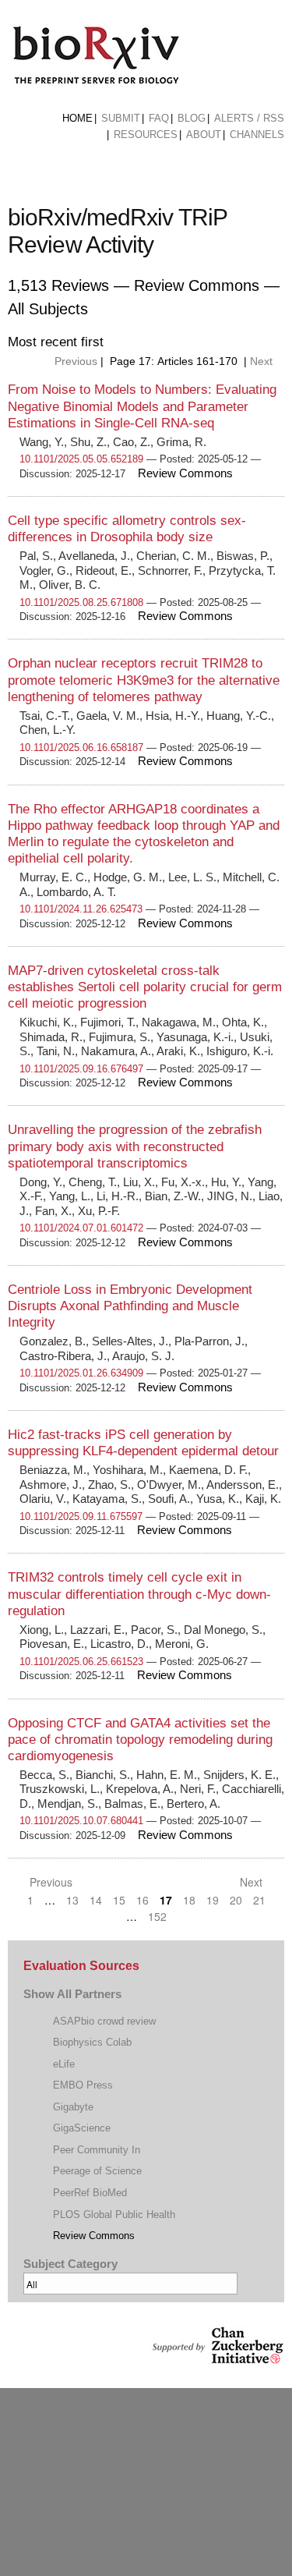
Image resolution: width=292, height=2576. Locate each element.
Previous (74, 361)
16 (142, 1900)
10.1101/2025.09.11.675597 (81, 1517)
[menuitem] (77, 119)
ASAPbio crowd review (104, 2021)
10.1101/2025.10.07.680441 (81, 1821)
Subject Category (70, 2264)
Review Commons (94, 2236)
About (204, 135)
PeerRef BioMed (90, 2193)
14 (96, 1900)
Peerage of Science (97, 2171)
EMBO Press (83, 2085)
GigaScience (82, 2128)
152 (157, 1916)
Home (77, 118)
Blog (192, 118)
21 (259, 1900)
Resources (146, 135)
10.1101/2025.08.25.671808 (81, 602)
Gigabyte (73, 2107)
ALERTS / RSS (249, 118)
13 (72, 1900)
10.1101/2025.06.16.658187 (81, 748)
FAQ (159, 118)
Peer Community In (97, 2150)
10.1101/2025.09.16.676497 (81, 1069)
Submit (121, 118)
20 (236, 1900)
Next (263, 361)
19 (213, 1900)
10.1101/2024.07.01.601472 (81, 1228)
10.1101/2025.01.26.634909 (81, 1373)
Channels (257, 135)
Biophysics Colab (92, 2042)
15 (119, 1900)
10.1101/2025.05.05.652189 (81, 459)
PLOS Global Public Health (114, 2215)
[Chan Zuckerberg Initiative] (216, 2356)
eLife (64, 2064)
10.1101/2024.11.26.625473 (81, 909)
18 (189, 1900)
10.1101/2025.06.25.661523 (81, 1662)
